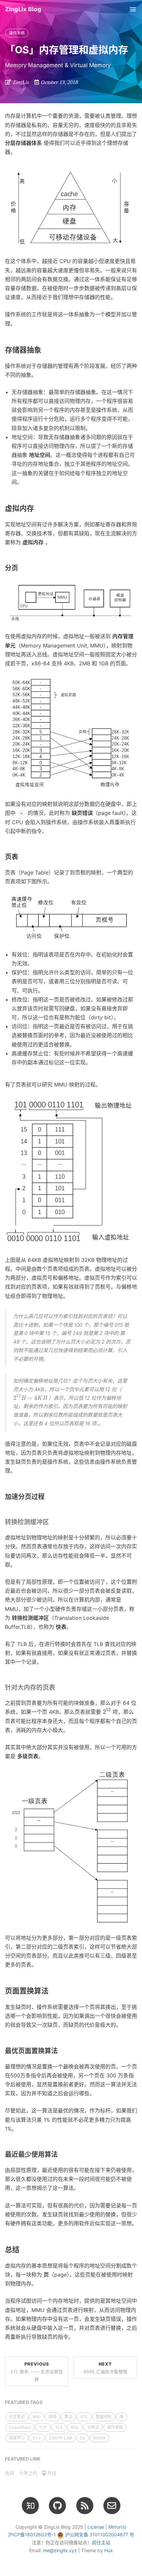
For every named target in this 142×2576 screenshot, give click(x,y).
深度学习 (17, 2438)
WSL (75, 2427)
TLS (59, 2427)
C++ (37, 2438)
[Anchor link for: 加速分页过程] (48, 1497)
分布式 (93, 2427)
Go (83, 2438)
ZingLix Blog (23, 9)
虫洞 (10, 2473)
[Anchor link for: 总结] (23, 2250)
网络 (53, 2417)
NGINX (99, 2438)
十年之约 (28, 2473)
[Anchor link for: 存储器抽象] (45, 350)
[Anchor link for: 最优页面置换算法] (61, 2051)
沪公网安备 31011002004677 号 (100, 2534)
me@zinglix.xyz (60, 2550)
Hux (109, 2550)
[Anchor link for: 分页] (22, 568)
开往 (51, 2473)
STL (84, 2417)
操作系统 (17, 33)
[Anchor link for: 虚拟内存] (38, 508)
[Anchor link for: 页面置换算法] (52, 1991)
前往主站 (101, 2542)
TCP (43, 2427)
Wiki (37, 2417)
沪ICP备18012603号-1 (32, 2534)
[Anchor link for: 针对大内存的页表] (58, 1688)
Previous (37, 2371)
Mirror (115, 2527)
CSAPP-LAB (60, 2438)
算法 (68, 2417)
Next (106, 2368)
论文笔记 (17, 2417)
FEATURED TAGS (24, 2402)
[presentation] (30, 1397)
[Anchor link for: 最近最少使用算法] (61, 2154)
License (96, 2527)
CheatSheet (20, 2427)
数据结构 (104, 2417)
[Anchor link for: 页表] (22, 857)
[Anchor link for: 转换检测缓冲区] (52, 1522)
